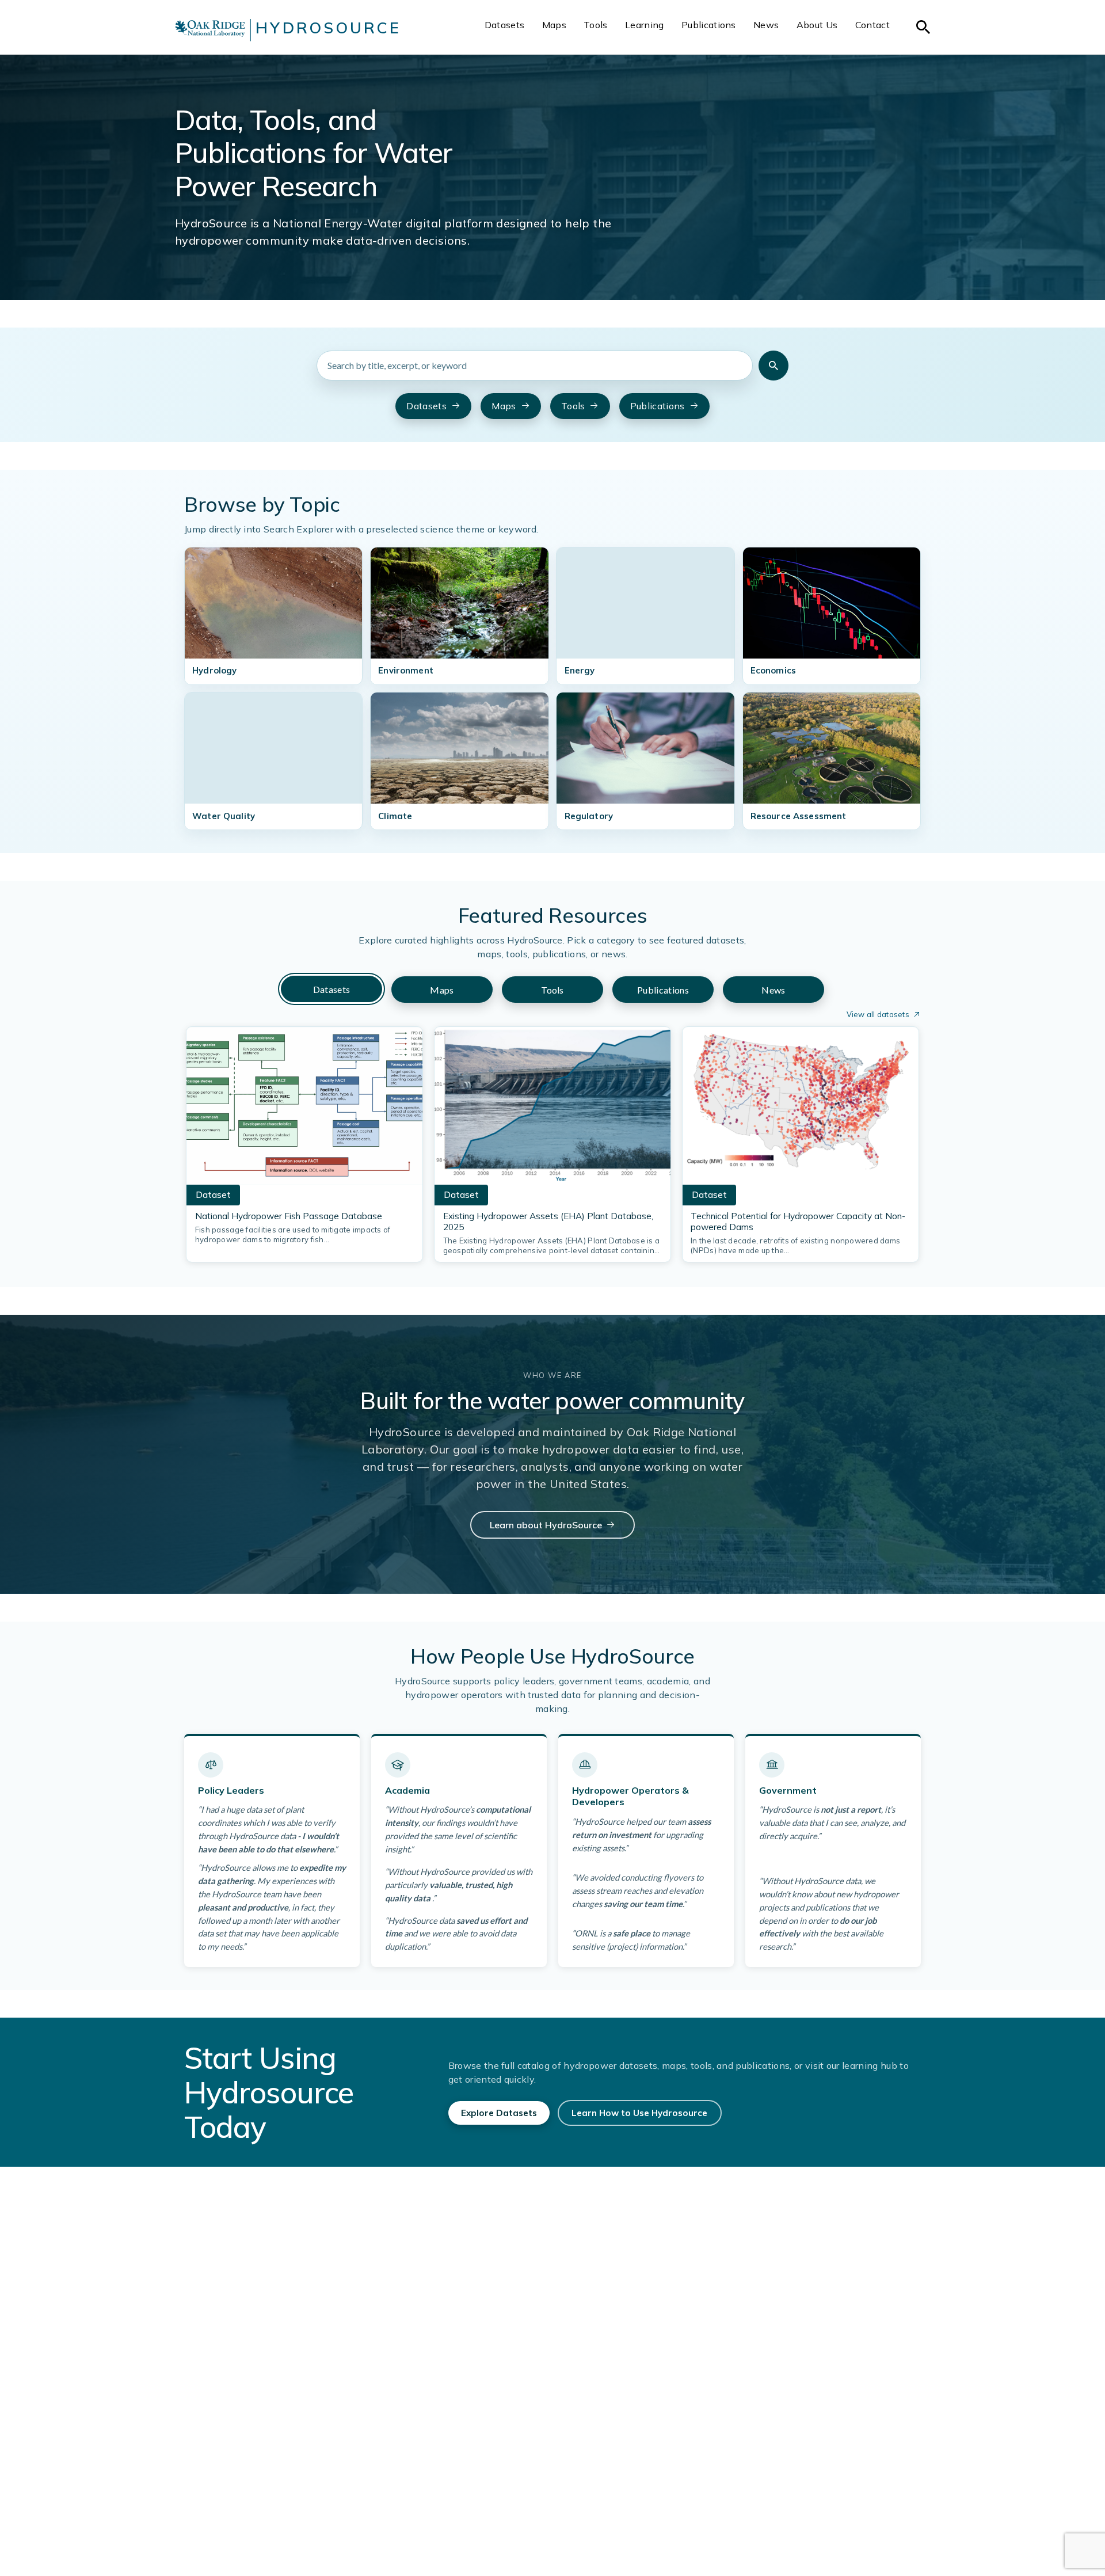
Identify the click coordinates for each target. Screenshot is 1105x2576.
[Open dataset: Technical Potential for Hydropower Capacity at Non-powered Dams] (801, 1109)
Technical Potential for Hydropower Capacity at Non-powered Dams (798, 1222)
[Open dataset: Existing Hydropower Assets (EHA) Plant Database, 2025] (552, 1109)
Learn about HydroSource (546, 1525)
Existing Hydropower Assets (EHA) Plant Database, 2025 (548, 1222)
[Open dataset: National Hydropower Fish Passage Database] (304, 1109)
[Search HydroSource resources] (773, 366)
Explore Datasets (499, 2113)
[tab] (331, 989)
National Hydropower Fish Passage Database (289, 1216)
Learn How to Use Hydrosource (639, 2113)
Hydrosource (328, 28)
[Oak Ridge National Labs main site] (210, 30)
